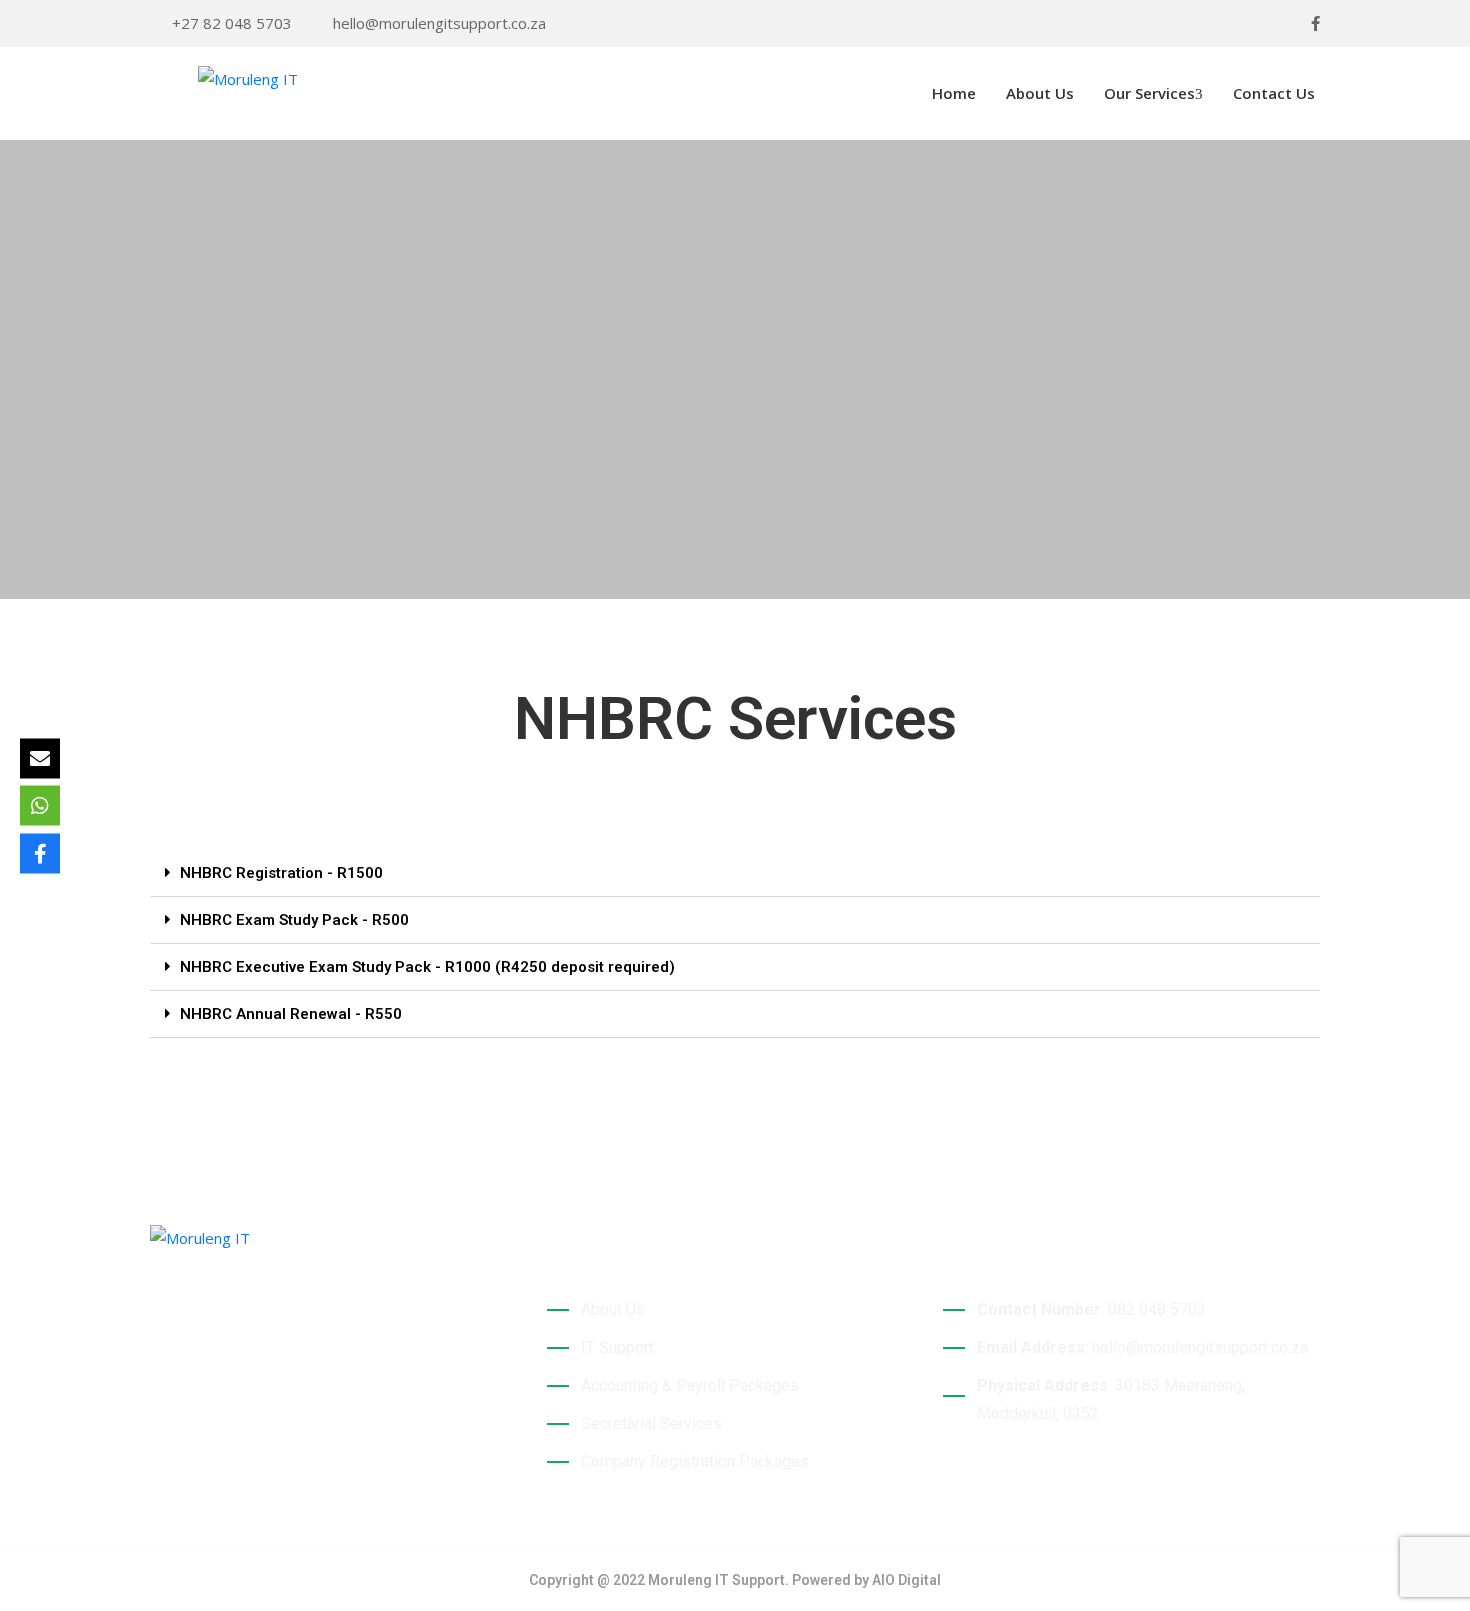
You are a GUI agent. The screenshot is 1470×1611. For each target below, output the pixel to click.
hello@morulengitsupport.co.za (439, 23)
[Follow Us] (40, 853)
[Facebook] (1315, 23)
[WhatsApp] (40, 806)
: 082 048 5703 (1091, 1309)
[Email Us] (40, 758)
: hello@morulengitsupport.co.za (1142, 1347)
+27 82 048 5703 (232, 23)
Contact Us (1274, 93)
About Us (1040, 93)
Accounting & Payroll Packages (690, 1385)
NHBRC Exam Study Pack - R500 (294, 920)
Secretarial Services (651, 1423)
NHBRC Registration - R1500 (281, 873)
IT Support (617, 1347)
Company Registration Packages (695, 1461)
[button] (735, 873)
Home (952, 93)
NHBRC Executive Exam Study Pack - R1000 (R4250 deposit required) (427, 967)
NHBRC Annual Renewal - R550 (291, 1014)
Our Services (1149, 93)
